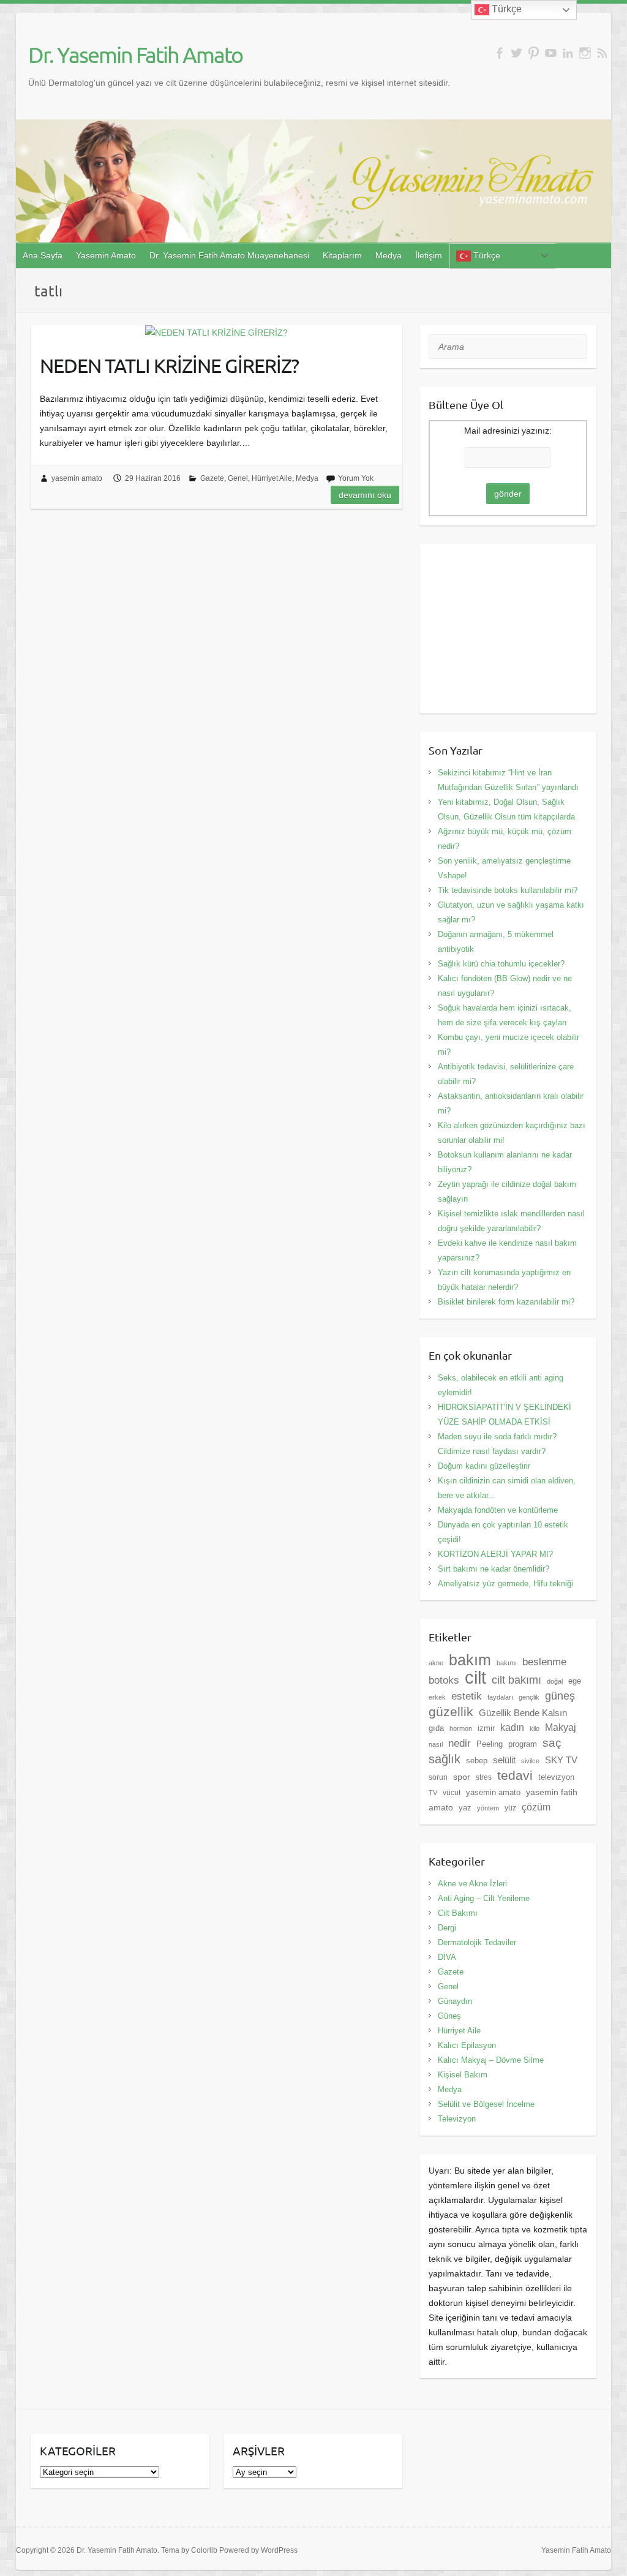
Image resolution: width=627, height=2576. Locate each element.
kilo (535, 1728)
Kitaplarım (342, 255)
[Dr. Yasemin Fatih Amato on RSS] (602, 53)
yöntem (488, 1808)
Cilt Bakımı (458, 1913)
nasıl (436, 1744)
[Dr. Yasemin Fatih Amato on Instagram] (585, 53)
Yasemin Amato (106, 255)
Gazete (212, 478)
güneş (560, 1696)
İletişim (429, 255)
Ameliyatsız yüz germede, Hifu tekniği (505, 1584)
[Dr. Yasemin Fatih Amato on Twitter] (516, 53)
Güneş (449, 2016)
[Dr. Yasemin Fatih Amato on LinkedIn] (568, 53)
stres (484, 1777)
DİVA (447, 1957)
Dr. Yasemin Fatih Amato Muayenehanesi (229, 255)
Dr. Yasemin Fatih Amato (135, 55)
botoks (444, 1680)
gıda (436, 1728)
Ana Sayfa (43, 255)
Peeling (490, 1744)
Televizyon (457, 2119)
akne (436, 1663)
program (523, 1744)
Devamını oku (365, 495)
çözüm (536, 1807)
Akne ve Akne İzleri (472, 1884)
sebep (477, 1761)
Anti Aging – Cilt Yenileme (484, 1898)
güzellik (451, 1712)
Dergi (447, 1928)
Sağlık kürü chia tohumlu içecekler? (501, 964)
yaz (465, 1808)
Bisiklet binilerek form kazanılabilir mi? (506, 1302)
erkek (437, 1697)
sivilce (530, 1761)
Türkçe (486, 255)
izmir (486, 1728)
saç (552, 1743)
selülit (504, 1760)
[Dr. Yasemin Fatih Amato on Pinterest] (534, 53)
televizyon (556, 1777)
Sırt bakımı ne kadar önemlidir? (494, 1569)
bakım (470, 1660)
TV (433, 1793)
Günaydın (455, 2001)
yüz (510, 1808)
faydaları (500, 1697)
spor (462, 1777)
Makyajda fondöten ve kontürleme (498, 1510)
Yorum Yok (356, 478)
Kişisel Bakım (463, 2075)
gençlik (529, 1697)
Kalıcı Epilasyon (467, 2045)
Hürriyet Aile (272, 478)
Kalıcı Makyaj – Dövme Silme (491, 2060)
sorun (438, 1777)
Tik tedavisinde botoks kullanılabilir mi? (508, 890)
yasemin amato (77, 478)
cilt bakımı (516, 1680)
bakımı (507, 1663)
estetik (467, 1696)
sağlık (445, 1759)
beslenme (544, 1662)
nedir (460, 1743)
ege (575, 1681)
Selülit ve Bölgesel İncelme (486, 2104)
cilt (475, 1677)
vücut (452, 1793)
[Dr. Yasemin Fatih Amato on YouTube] (551, 53)
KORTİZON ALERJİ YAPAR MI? (495, 1554)
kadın (512, 1727)
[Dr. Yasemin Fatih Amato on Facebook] (499, 53)
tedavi (515, 1775)
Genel (238, 478)
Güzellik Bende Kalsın (523, 1713)
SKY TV (561, 1760)
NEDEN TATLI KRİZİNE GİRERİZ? (169, 365)
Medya (389, 255)
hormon (461, 1728)
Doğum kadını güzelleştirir (484, 1466)
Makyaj (561, 1727)
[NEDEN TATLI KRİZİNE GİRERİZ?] (216, 333)
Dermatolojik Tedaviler (477, 1942)
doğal (555, 1681)
